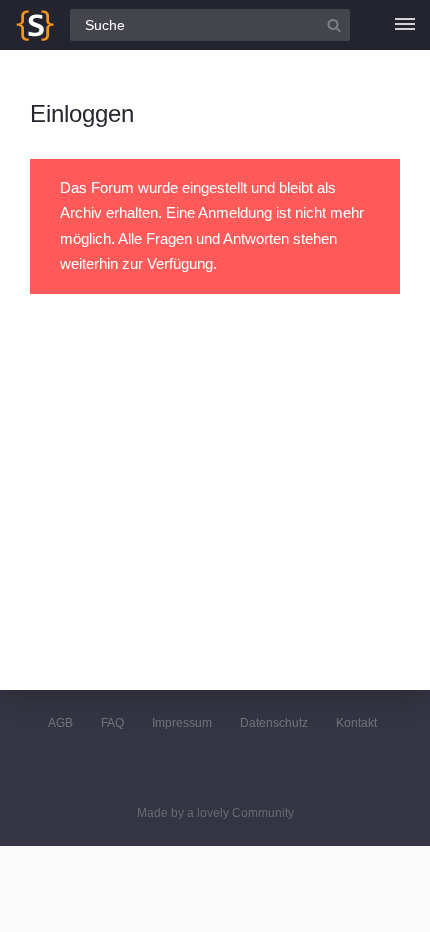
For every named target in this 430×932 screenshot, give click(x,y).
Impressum (182, 723)
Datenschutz (274, 723)
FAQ (112, 723)
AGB (60, 723)
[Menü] (405, 25)
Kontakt (356, 723)
